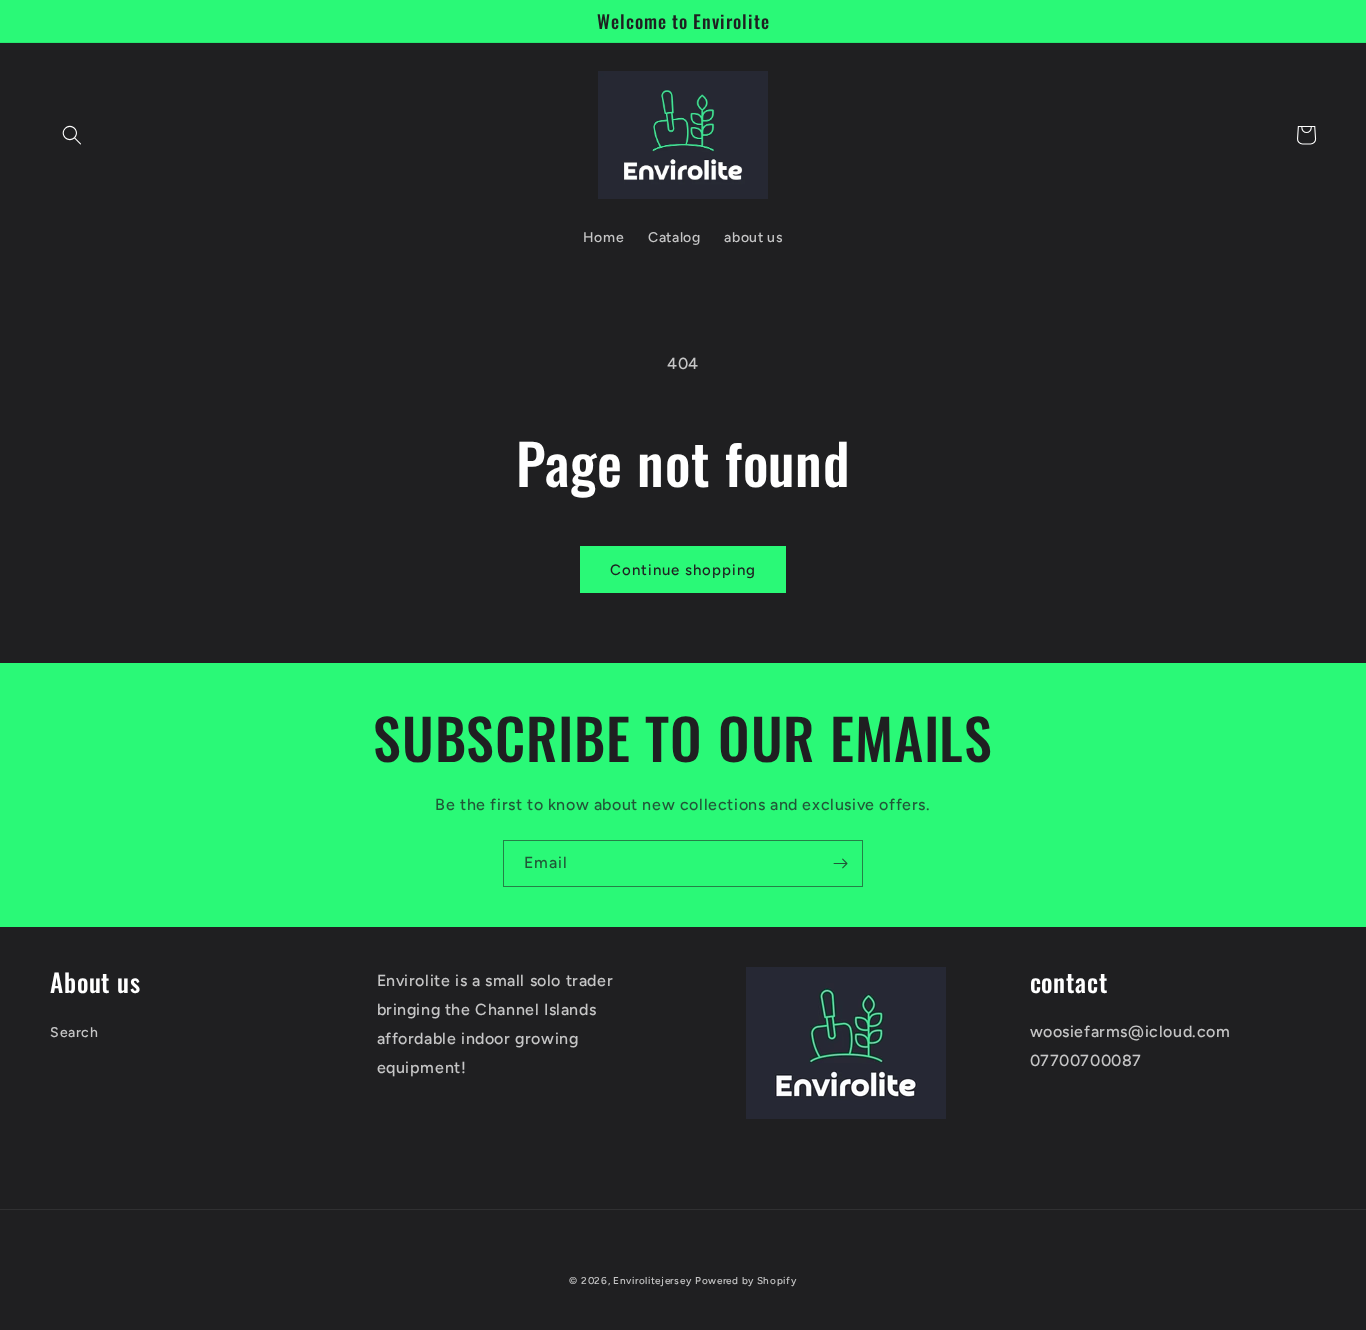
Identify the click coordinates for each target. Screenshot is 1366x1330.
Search (74, 1032)
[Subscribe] (840, 863)
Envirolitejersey (652, 1280)
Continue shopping (683, 570)
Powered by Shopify (746, 1280)
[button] (72, 135)
